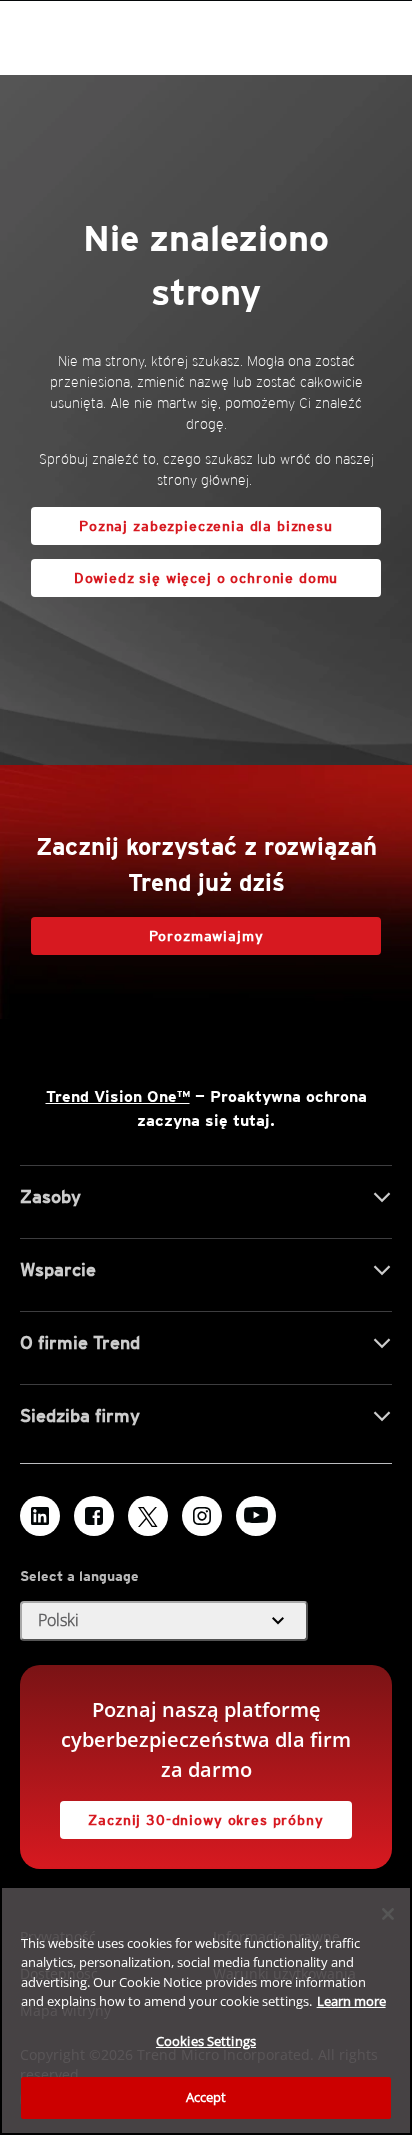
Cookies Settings (206, 2041)
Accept (206, 2097)
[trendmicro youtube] (256, 1516)
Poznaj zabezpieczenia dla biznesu (206, 526)
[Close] (388, 1914)
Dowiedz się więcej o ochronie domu (184, 572)
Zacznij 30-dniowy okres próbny (192, 1814)
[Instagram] (202, 1516)
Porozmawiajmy (206, 936)
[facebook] (94, 1516)
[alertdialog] (206, 2010)
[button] (164, 1621)
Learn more (351, 2001)
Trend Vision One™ (118, 1096)
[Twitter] (148, 1516)
